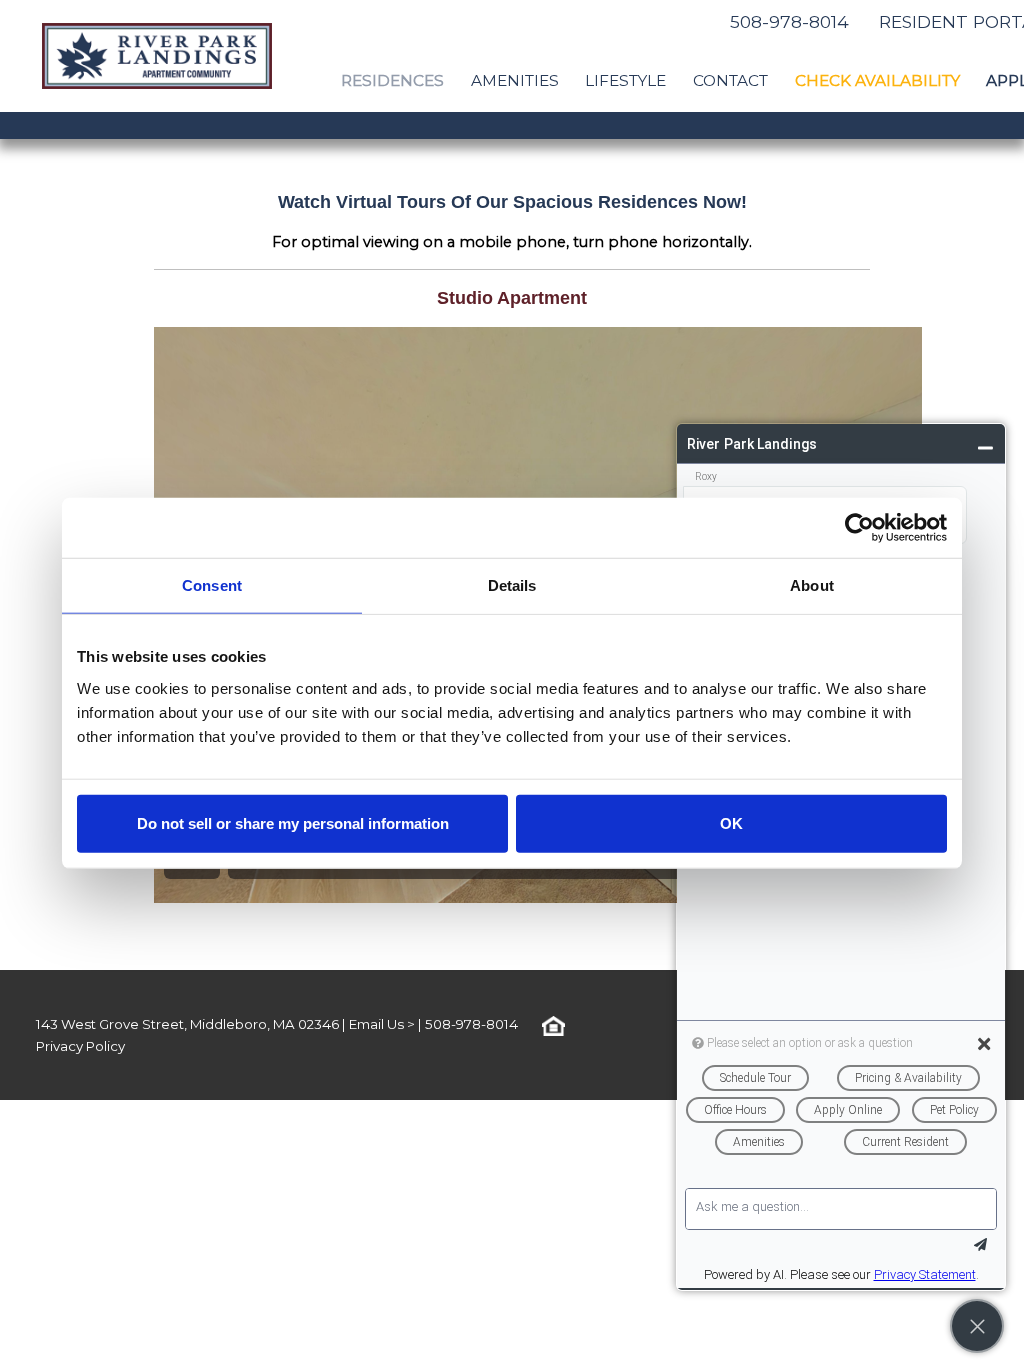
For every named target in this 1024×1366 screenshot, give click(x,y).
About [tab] (812, 585)
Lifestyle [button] (625, 80)
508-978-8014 (789, 21)
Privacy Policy (80, 1046)
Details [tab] (512, 585)
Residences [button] (392, 80)
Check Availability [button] (877, 80)
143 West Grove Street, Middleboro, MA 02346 (187, 1024)
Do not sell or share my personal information (293, 822)
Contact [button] (730, 80)
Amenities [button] (515, 80)
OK (731, 822)
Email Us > (382, 1024)
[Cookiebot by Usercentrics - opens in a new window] (859, 528)
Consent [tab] (212, 585)
